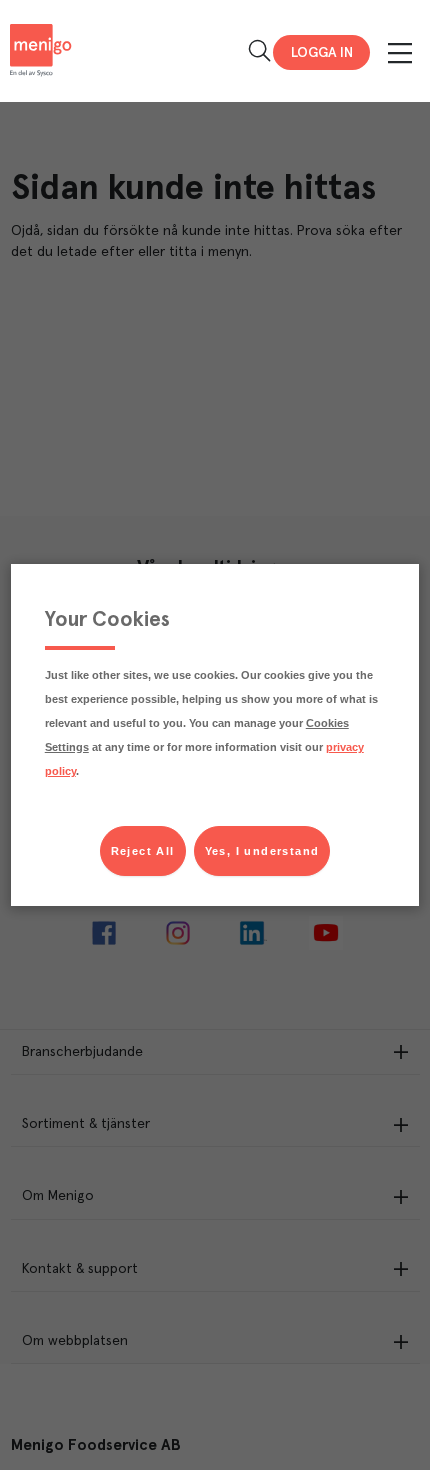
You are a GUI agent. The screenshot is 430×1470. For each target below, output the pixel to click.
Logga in (322, 53)
